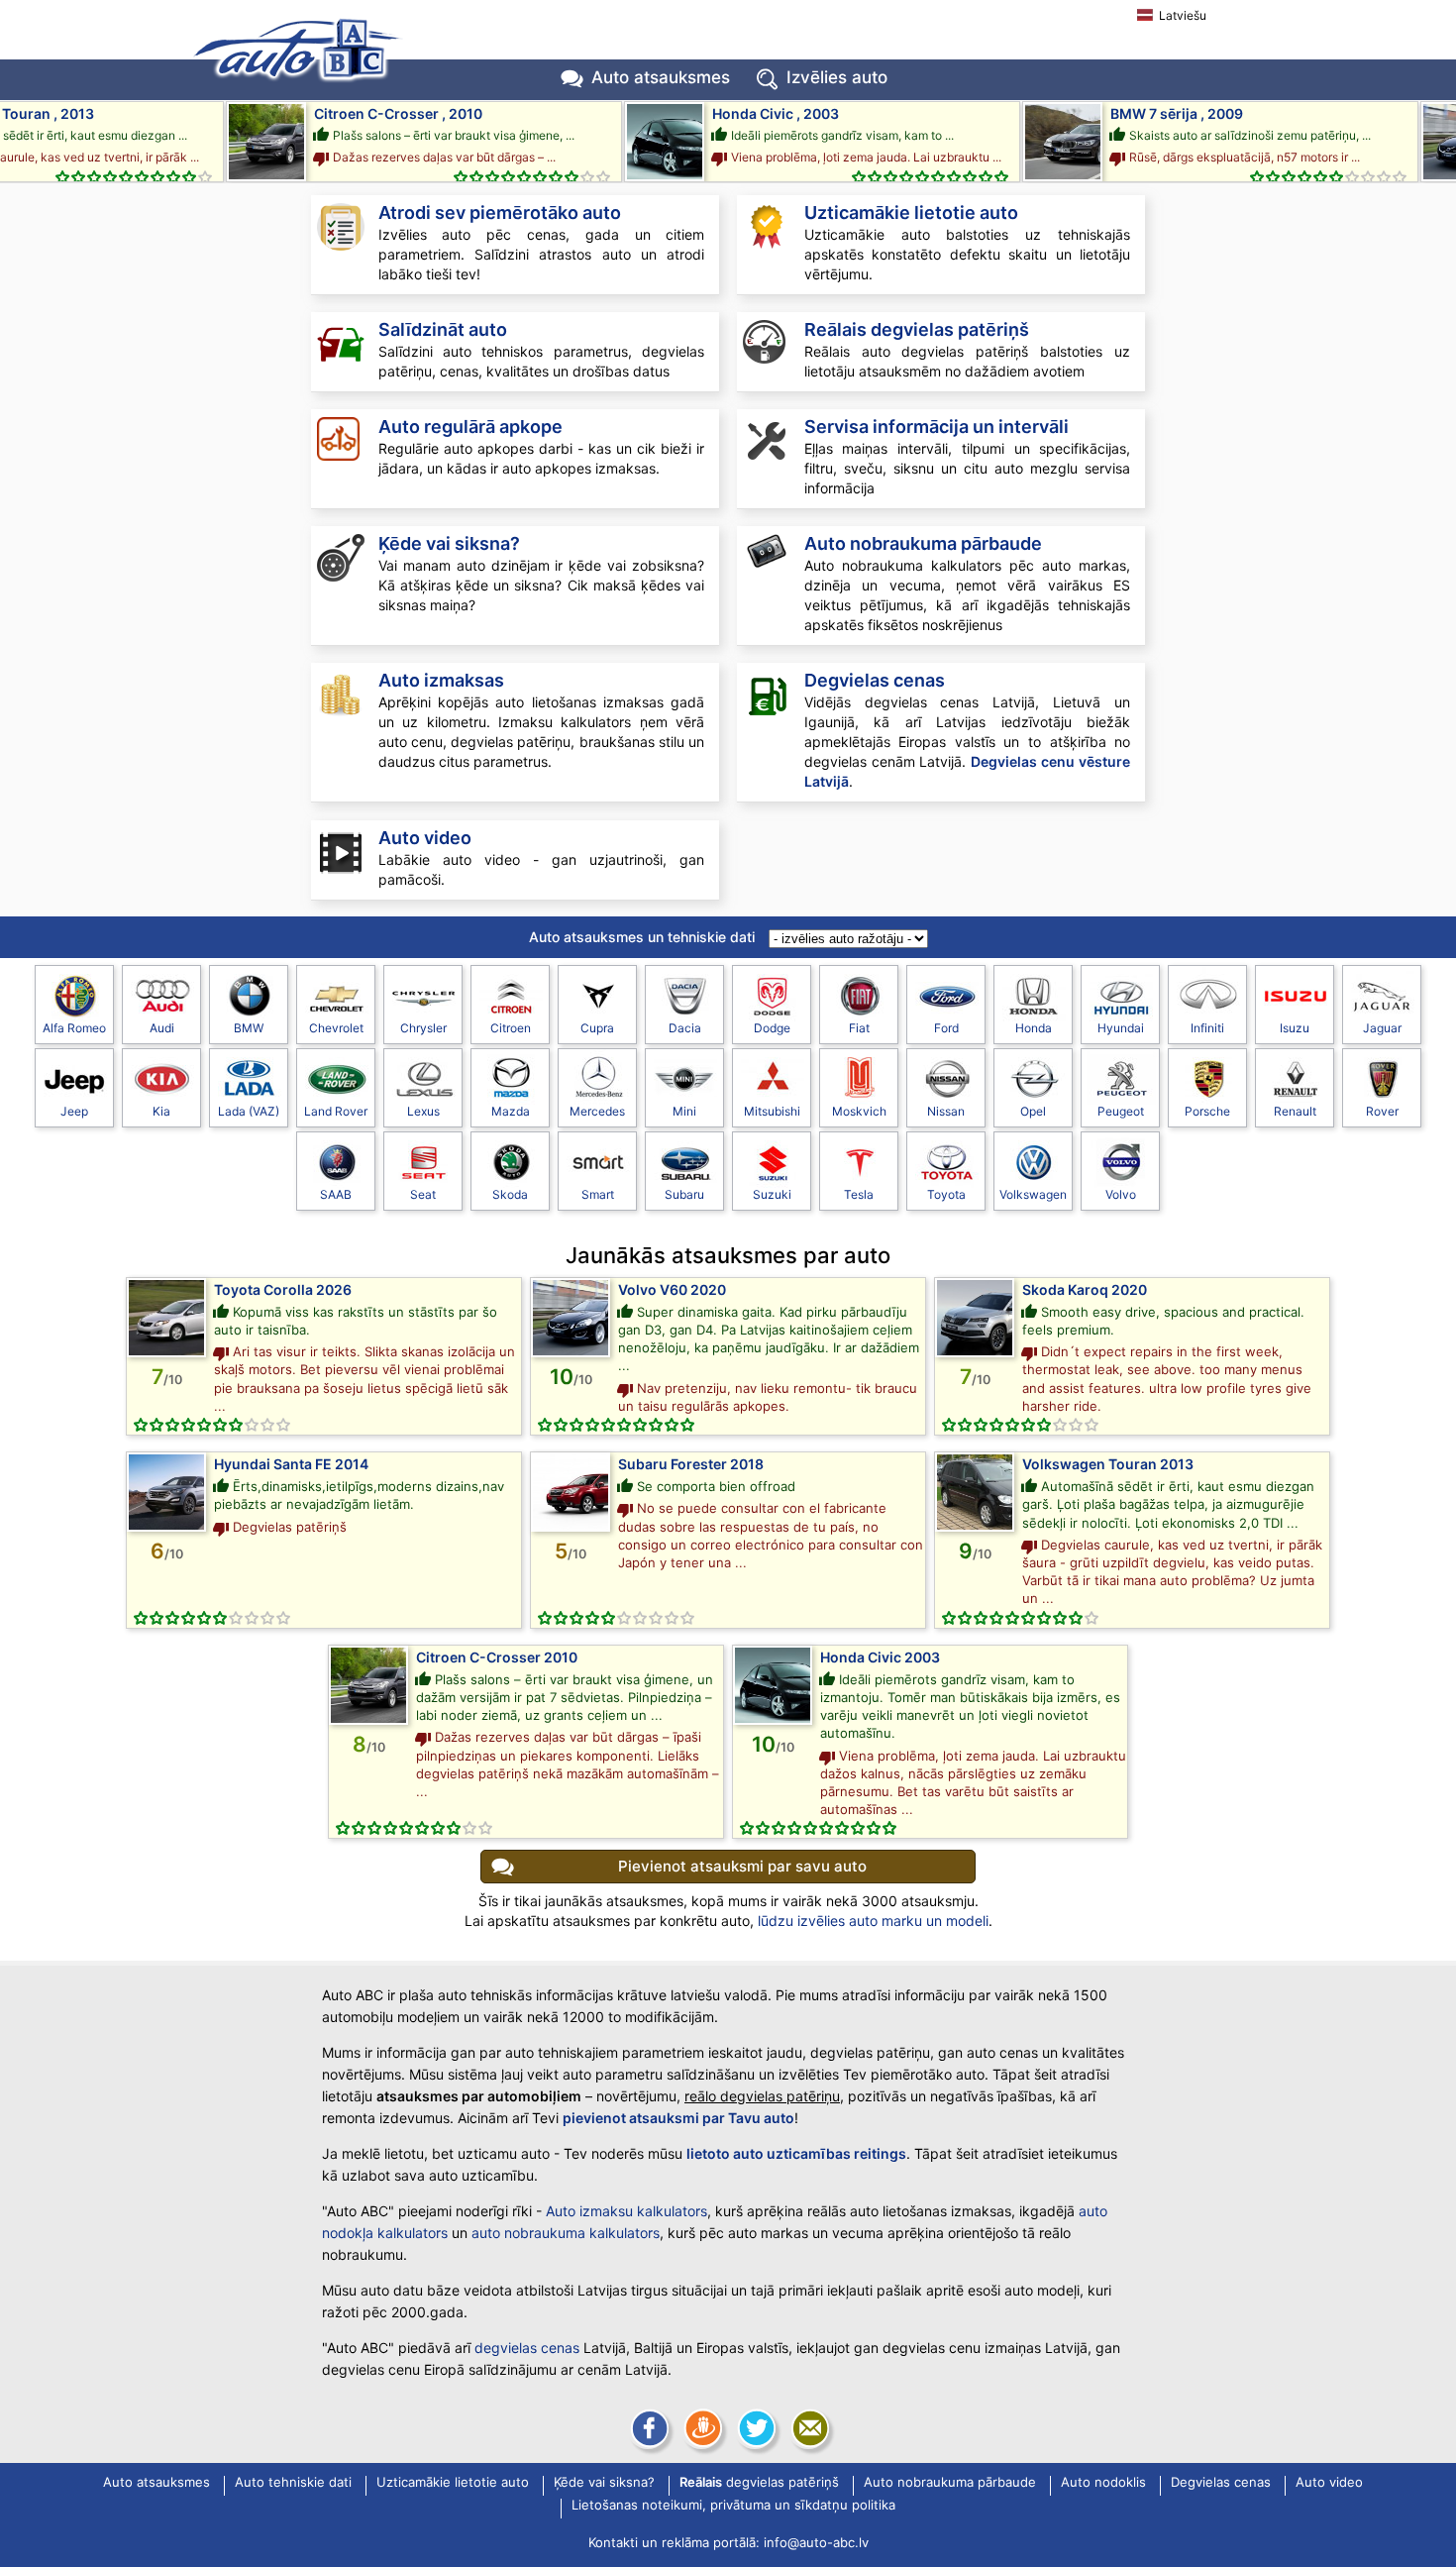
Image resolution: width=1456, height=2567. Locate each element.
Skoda (510, 1194)
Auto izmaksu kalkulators (626, 2211)
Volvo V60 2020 (672, 1289)
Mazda (511, 1111)
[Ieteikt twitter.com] (755, 2428)
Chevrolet (336, 1028)
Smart (598, 1194)
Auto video (425, 838)
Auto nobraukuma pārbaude (923, 543)
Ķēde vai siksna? (449, 543)
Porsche (1207, 1111)
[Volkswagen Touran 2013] (975, 1492)
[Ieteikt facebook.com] (648, 2428)
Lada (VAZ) (249, 1111)
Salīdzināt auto (443, 329)
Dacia (685, 1028)
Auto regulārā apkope (470, 427)
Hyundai (1121, 1028)
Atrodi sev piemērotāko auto (500, 213)
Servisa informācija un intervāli (936, 427)
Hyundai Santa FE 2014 (291, 1464)
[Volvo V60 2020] (571, 1318)
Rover (1382, 1111)
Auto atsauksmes (661, 77)
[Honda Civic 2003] (773, 1685)
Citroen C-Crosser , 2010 (368, 113)
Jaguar (1382, 1028)
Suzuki (772, 1194)
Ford (946, 1028)
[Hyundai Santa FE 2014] (166, 1492)
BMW (249, 1028)
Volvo (1121, 1194)
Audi (162, 1028)
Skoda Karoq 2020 (1085, 1289)
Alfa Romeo (74, 1028)
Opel (1033, 1111)
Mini (684, 1111)
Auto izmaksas (441, 680)
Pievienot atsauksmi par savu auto (742, 1866)
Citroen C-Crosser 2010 (497, 1657)
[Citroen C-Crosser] (237, 142)
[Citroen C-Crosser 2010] (368, 1685)
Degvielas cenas (875, 680)
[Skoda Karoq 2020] (975, 1318)
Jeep (74, 1111)
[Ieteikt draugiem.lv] (701, 2428)
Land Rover (336, 1111)
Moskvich (859, 1111)
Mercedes (597, 1111)
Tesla (859, 1194)
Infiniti (1207, 1028)
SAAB (336, 1194)
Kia (161, 1111)
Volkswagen (1033, 1194)
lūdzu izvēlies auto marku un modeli (873, 1921)
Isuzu (1295, 1028)
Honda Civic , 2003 (746, 113)
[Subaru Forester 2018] (571, 1492)
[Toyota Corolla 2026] (166, 1318)
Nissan (946, 1111)
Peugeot (1121, 1111)
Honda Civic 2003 (880, 1657)
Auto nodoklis (1103, 2483)
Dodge (772, 1028)
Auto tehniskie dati (293, 2483)
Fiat (859, 1028)
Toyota (946, 1194)
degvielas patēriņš (917, 329)
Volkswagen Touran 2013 (1108, 1464)
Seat (423, 1194)
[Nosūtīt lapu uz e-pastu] (808, 2428)
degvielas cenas (527, 2348)
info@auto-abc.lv (816, 2542)
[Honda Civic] (635, 142)
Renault (1295, 1111)
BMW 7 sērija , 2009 (1147, 113)
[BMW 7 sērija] (1033, 142)
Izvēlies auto (837, 77)
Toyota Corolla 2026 (283, 1289)
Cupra (597, 1028)
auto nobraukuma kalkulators (566, 2233)
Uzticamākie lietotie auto (911, 213)
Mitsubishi (772, 1111)
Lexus (423, 1111)
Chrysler (423, 1028)
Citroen (511, 1028)
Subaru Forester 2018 (691, 1464)
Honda (1034, 1028)
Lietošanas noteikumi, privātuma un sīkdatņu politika (733, 2506)
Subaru (684, 1194)
